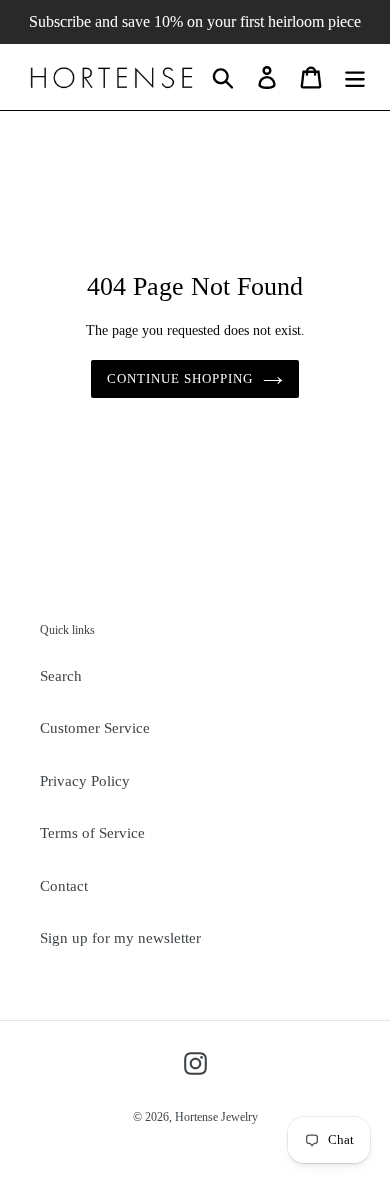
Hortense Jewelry (216, 1117)
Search (61, 676)
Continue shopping (180, 378)
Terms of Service (92, 833)
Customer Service (95, 728)
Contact (64, 886)
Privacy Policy (85, 781)
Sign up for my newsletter (120, 938)
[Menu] (355, 77)
